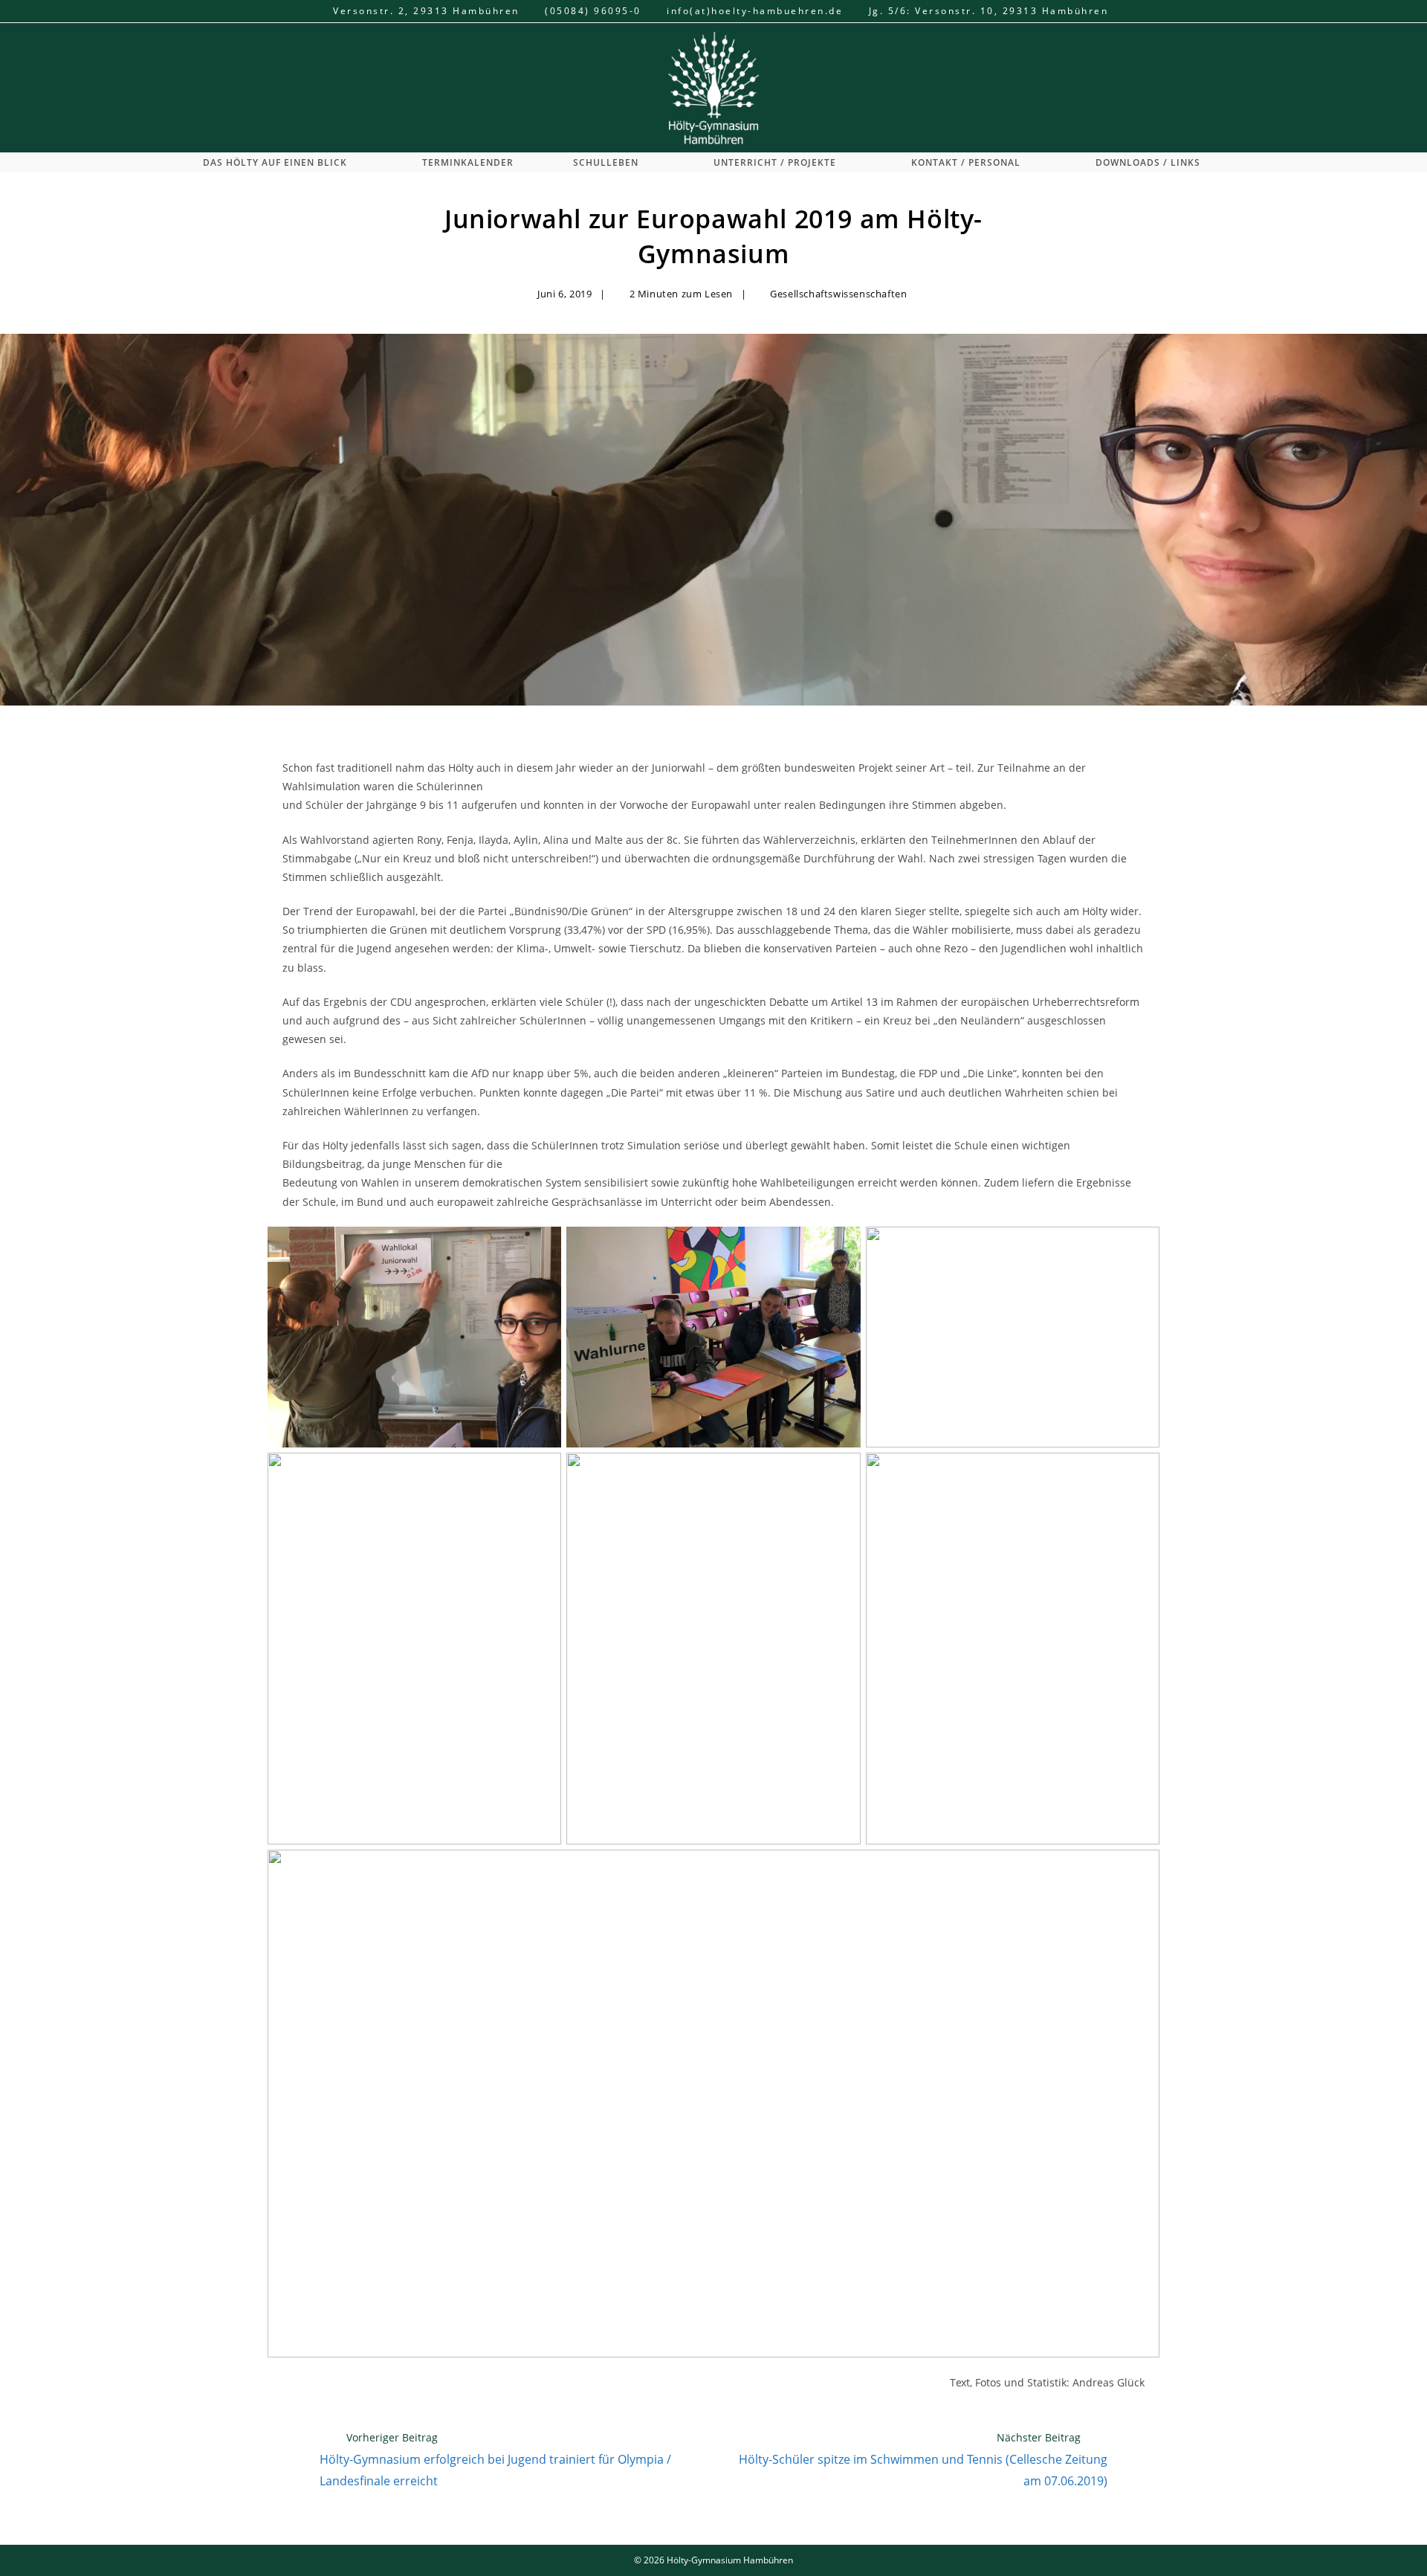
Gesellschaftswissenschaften (838, 294)
